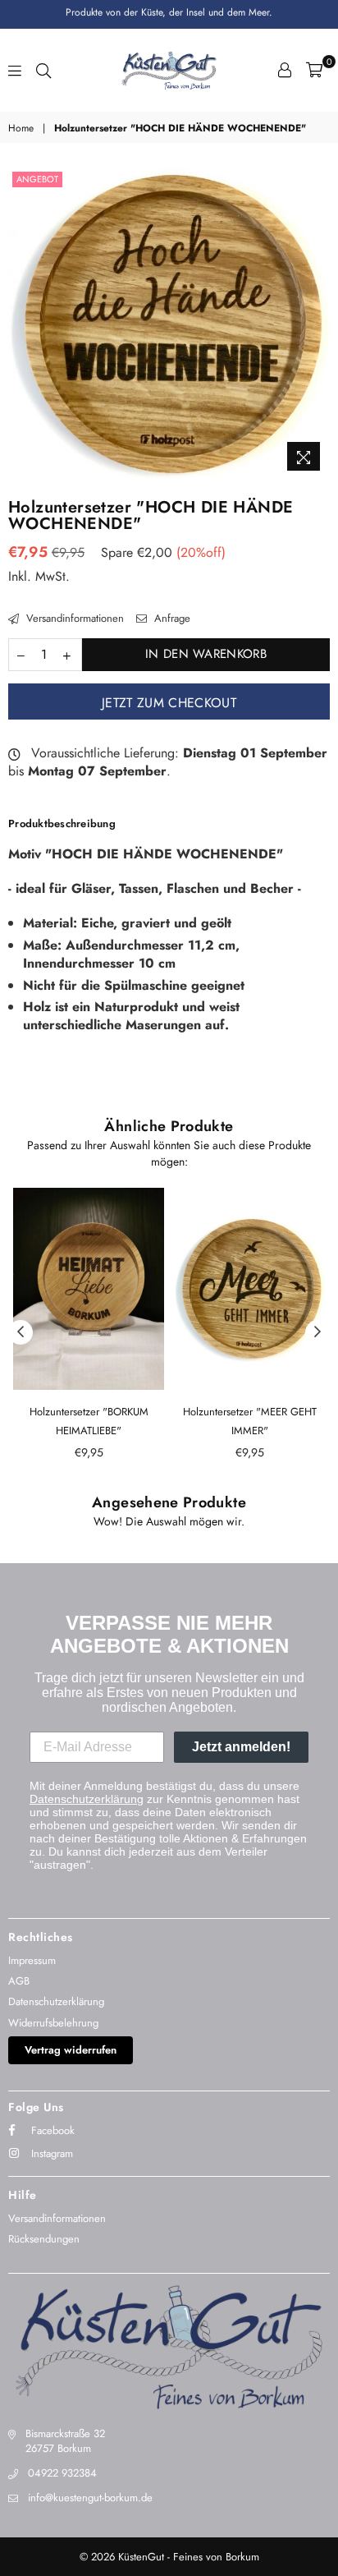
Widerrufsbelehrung (53, 2023)
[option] (169, 323)
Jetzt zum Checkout (169, 703)
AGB (19, 1981)
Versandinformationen (73, 619)
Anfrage (171, 619)
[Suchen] (43, 70)
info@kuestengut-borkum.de (90, 2498)
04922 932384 (62, 2473)
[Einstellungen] (285, 70)
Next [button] (317, 1332)
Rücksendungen (44, 2239)
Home (21, 129)
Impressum (32, 1960)
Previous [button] (21, 1332)
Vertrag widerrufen (71, 2050)
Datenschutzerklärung (87, 1799)
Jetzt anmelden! (241, 1747)
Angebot (37, 179)
